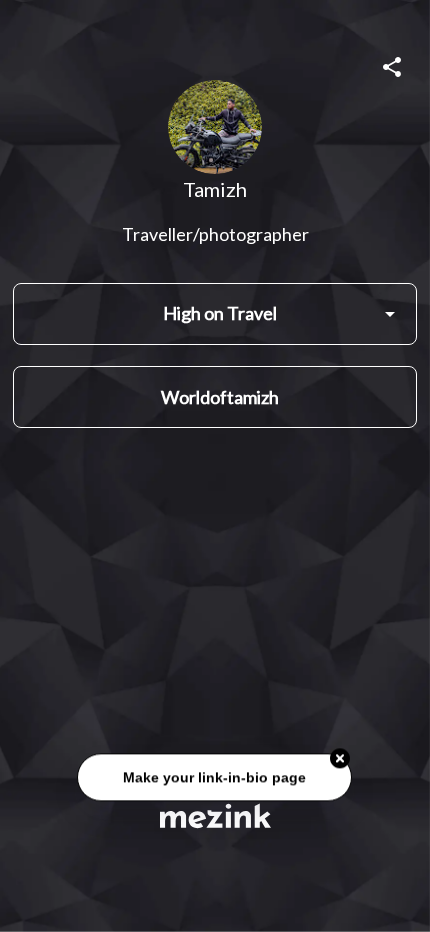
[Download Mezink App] (215, 815)
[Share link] (392, 64)
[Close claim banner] (341, 759)
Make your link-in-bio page (215, 778)
